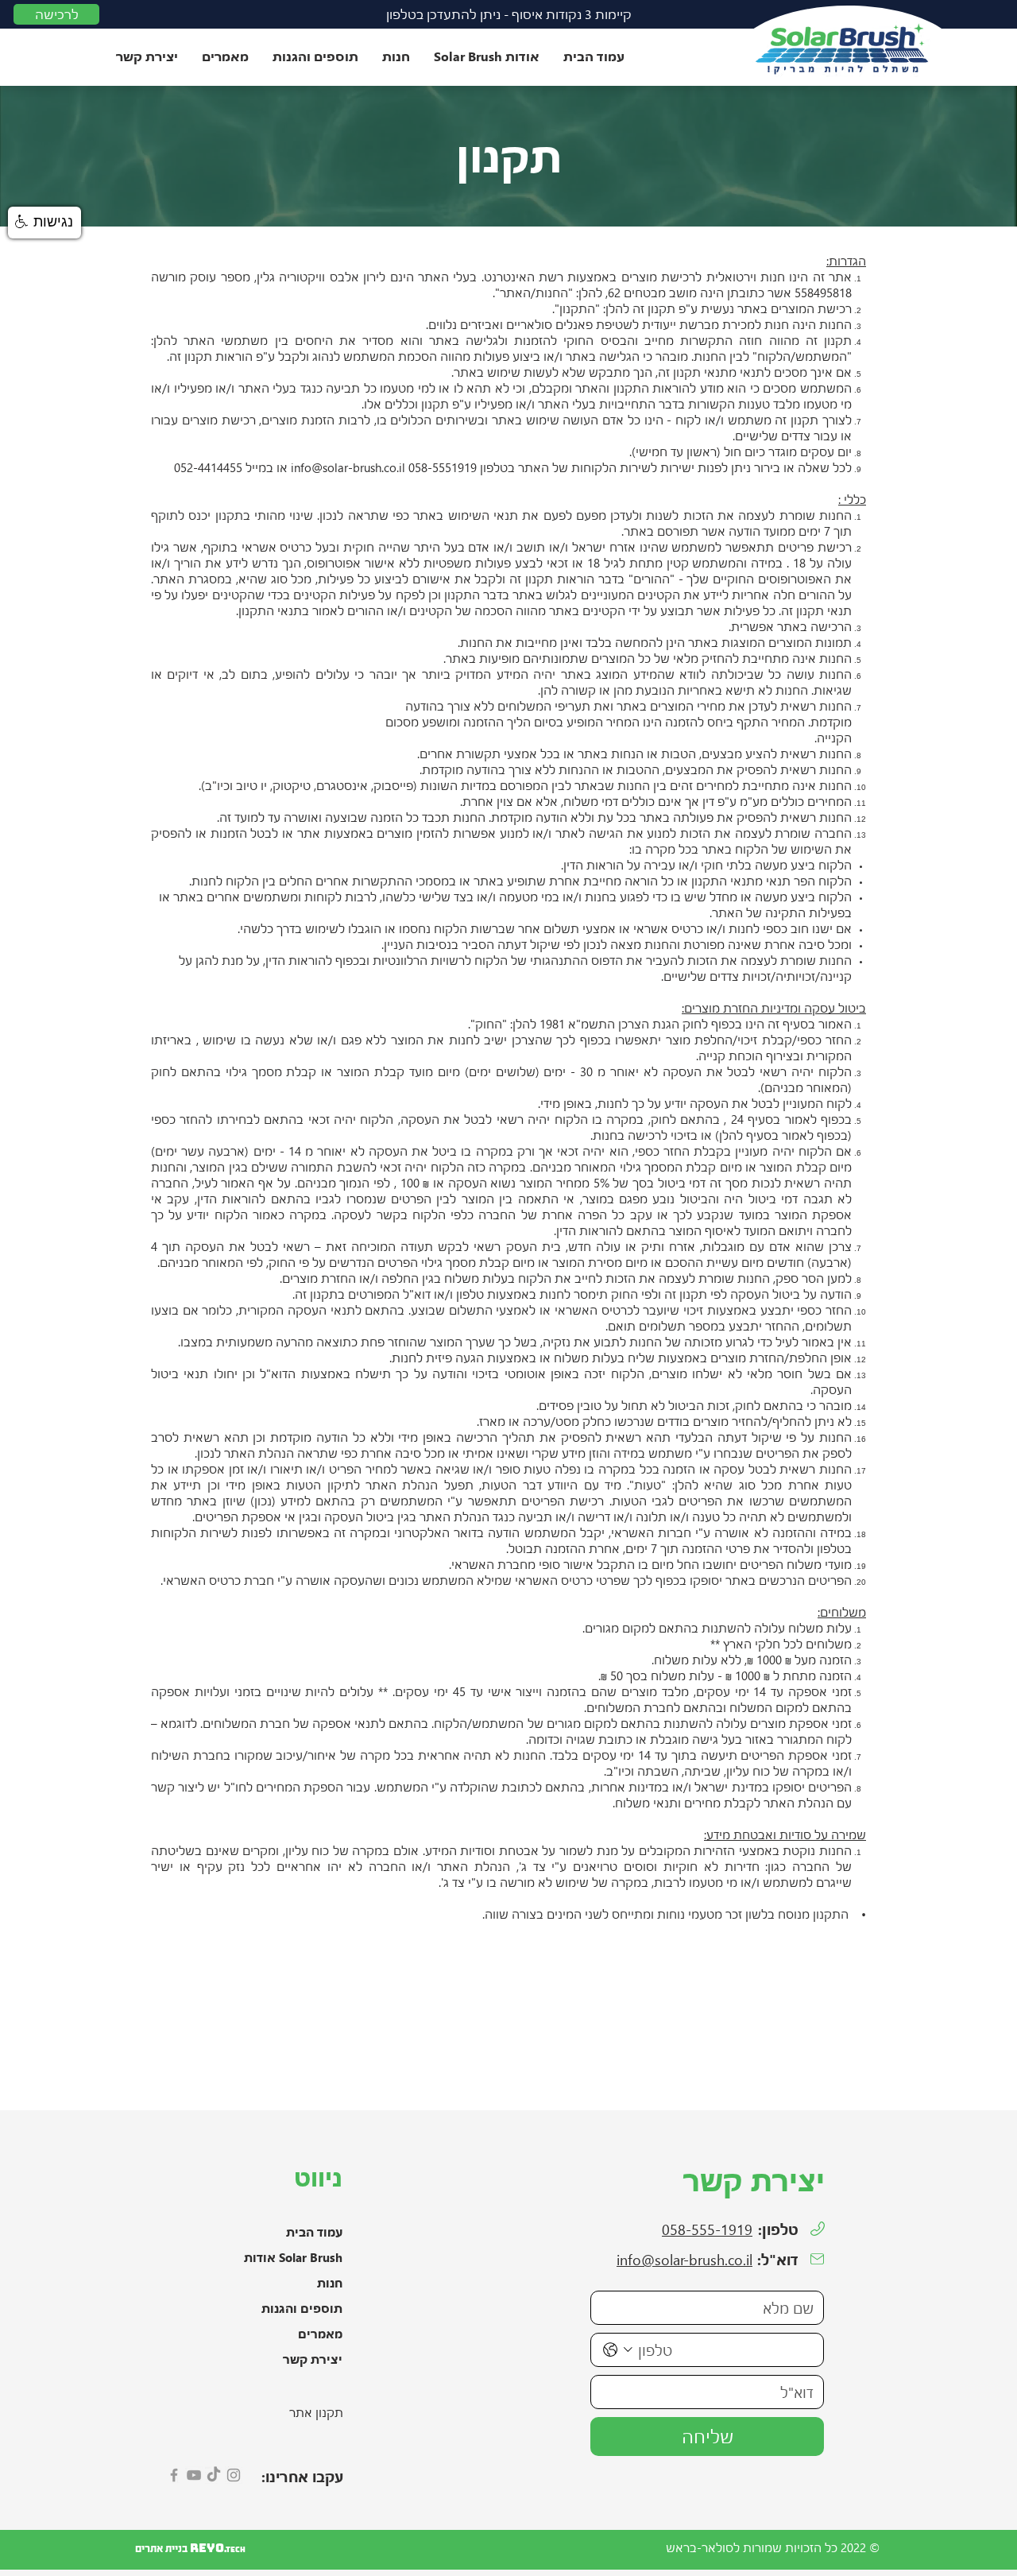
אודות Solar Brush (293, 2257)
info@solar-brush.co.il (348, 467)
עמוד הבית (314, 2232)
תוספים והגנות (302, 2308)
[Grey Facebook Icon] (174, 2475)
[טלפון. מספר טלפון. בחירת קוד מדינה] (618, 2350)
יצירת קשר (313, 2359)
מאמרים (320, 2334)
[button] (487, 56)
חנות (330, 2283)
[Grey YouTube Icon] (194, 2475)
